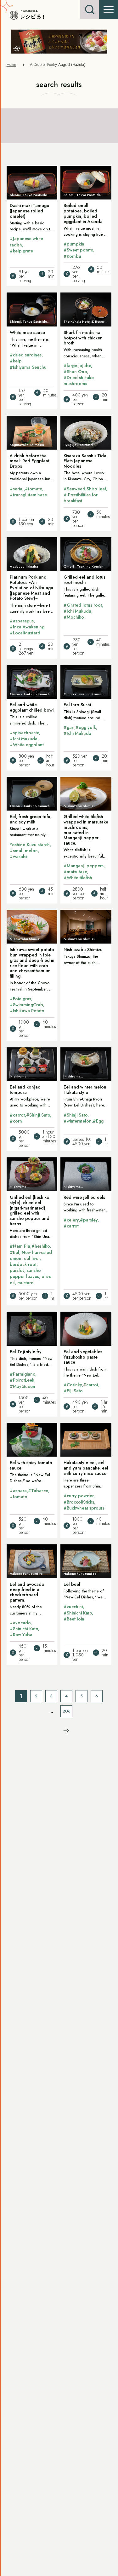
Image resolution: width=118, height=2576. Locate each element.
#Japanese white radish (26, 242)
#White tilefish (78, 878)
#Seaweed (74, 489)
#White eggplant (27, 745)
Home (11, 64)
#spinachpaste (24, 733)
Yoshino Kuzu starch (30, 845)
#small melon (24, 851)
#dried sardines (26, 355)
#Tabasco (38, 1491)
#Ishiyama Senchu (28, 367)
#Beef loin (74, 1619)
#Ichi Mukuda (77, 611)
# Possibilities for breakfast (81, 498)
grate (28, 251)
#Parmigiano (22, 1374)
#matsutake (75, 872)
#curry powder (79, 1496)
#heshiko (41, 1246)
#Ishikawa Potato (27, 1011)
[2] (66, 1730)
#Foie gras (20, 999)
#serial (17, 489)
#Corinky (73, 1385)
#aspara (18, 1491)
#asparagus (22, 621)
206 (67, 1711)
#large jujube (77, 366)
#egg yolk (86, 727)
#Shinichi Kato (24, 1629)
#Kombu (72, 256)
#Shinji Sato (38, 1115)
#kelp (16, 251)
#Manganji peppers (84, 866)
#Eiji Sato (73, 1391)
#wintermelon (78, 1121)
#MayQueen (22, 1386)
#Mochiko (74, 617)
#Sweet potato (78, 250)
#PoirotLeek (22, 1380)
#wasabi (18, 857)
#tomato (34, 489)
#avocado (20, 1623)
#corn (16, 1121)
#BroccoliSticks (79, 1502)
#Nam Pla (20, 1246)
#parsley (89, 1220)
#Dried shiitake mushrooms (79, 381)
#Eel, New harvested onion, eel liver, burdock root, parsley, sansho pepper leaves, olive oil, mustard (31, 1268)
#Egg (98, 1121)
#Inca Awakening (27, 627)
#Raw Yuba (21, 1635)
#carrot (17, 1115)
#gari (69, 727)
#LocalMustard (25, 633)
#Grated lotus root (83, 605)
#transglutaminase (28, 495)
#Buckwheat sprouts (84, 1508)
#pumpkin (74, 244)
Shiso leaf (96, 489)
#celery (71, 1220)
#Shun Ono (75, 372)
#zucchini (73, 1607)
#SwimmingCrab (26, 1005)
